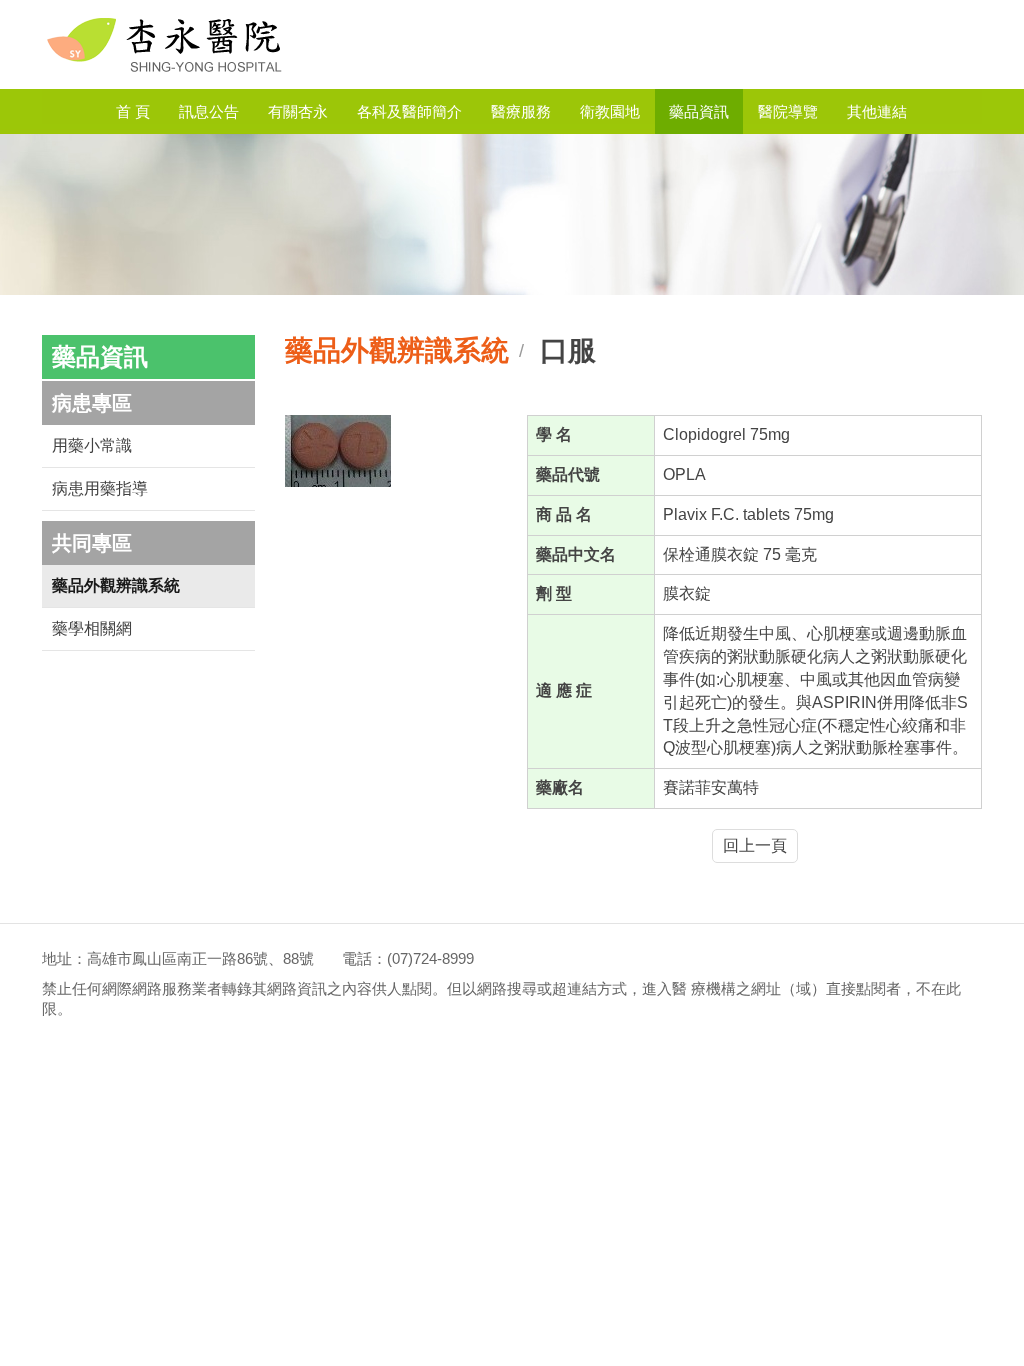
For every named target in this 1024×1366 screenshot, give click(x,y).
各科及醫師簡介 (409, 111)
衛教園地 (610, 111)
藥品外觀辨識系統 (116, 585)
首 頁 (133, 111)
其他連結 (877, 111)
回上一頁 (755, 845)
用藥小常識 (92, 445)
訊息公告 (209, 111)
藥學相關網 (92, 628)
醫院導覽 (788, 111)
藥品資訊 (699, 111)
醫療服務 (521, 111)
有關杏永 (298, 111)
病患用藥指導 (100, 488)
